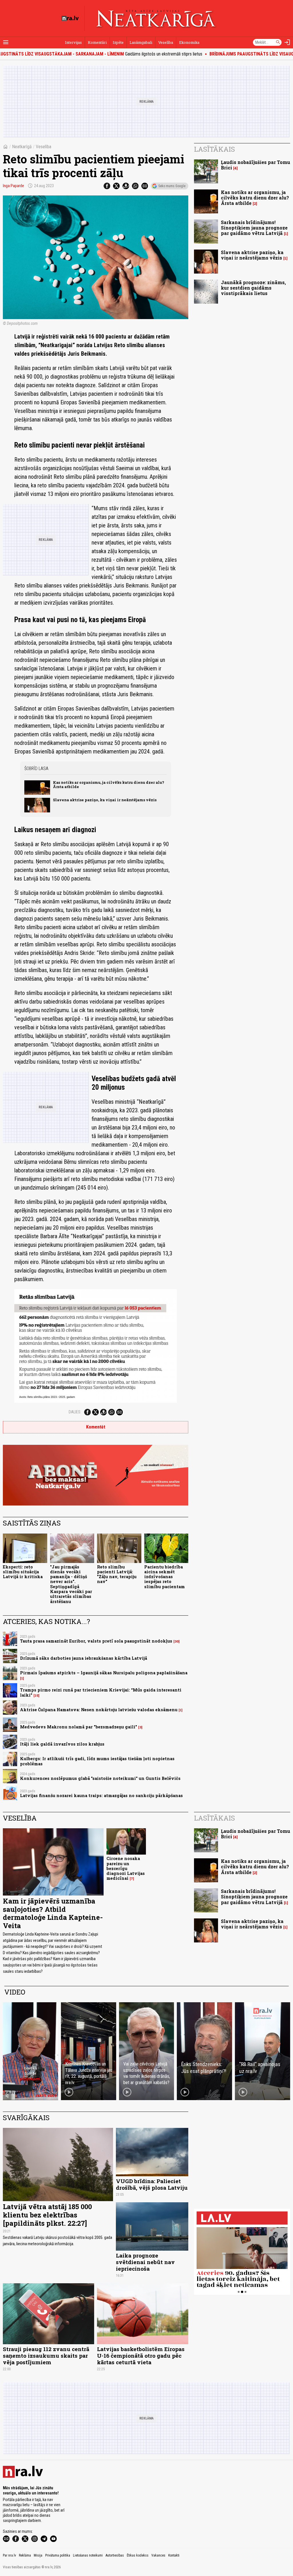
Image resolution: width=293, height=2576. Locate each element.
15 (36, 1695)
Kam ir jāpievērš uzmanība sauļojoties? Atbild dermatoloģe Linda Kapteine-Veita (53, 1913)
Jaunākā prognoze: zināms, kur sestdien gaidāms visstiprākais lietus (253, 288)
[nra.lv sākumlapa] (70, 18)
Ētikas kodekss (138, 2555)
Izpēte (118, 42)
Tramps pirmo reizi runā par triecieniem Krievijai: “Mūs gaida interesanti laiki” (101, 1692)
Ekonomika (189, 42)
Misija (38, 2555)
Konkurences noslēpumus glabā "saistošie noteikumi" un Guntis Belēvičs (100, 1778)
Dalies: (75, 1412)
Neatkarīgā (22, 147)
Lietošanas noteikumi (88, 2555)
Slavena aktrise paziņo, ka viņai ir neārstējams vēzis (105, 800)
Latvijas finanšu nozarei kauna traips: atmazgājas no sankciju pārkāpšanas (101, 1796)
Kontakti (174, 2555)
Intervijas (73, 42)
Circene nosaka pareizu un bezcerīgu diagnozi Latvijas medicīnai (126, 1868)
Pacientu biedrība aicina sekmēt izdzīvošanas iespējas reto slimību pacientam (165, 1577)
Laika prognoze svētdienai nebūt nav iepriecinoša (145, 2262)
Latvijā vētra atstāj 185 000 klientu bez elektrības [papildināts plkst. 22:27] (47, 2215)
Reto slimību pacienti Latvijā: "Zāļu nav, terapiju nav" (117, 1574)
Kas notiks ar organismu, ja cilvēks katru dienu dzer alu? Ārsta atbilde (109, 785)
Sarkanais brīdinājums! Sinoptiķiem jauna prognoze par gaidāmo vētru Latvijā (254, 228)
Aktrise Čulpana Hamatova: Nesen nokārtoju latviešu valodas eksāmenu (99, 1710)
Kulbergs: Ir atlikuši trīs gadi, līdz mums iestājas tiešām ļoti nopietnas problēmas (97, 1761)
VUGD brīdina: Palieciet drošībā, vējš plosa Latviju (152, 2184)
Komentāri (97, 42)
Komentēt (96, 1427)
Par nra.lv (9, 2555)
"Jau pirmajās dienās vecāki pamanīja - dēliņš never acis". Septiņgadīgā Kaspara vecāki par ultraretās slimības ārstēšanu (71, 1584)
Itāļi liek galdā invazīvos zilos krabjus (62, 1744)
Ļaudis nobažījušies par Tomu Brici (256, 165)
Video (15, 1992)
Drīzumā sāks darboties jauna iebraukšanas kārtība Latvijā (84, 1658)
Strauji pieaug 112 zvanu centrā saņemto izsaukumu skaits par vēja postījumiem (46, 2356)
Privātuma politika (58, 2555)
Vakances (158, 2555)
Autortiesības (115, 2555)
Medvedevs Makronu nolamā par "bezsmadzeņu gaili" (79, 1727)
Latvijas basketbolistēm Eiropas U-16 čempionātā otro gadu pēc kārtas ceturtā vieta (141, 2356)
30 (177, 1641)
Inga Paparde (13, 186)
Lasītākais (214, 149)
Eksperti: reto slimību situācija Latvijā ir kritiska (23, 1572)
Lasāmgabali (141, 42)
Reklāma (25, 2555)
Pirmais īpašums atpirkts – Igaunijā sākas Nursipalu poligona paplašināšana (104, 1673)
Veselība (166, 42)
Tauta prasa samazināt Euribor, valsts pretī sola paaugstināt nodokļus (96, 1641)
